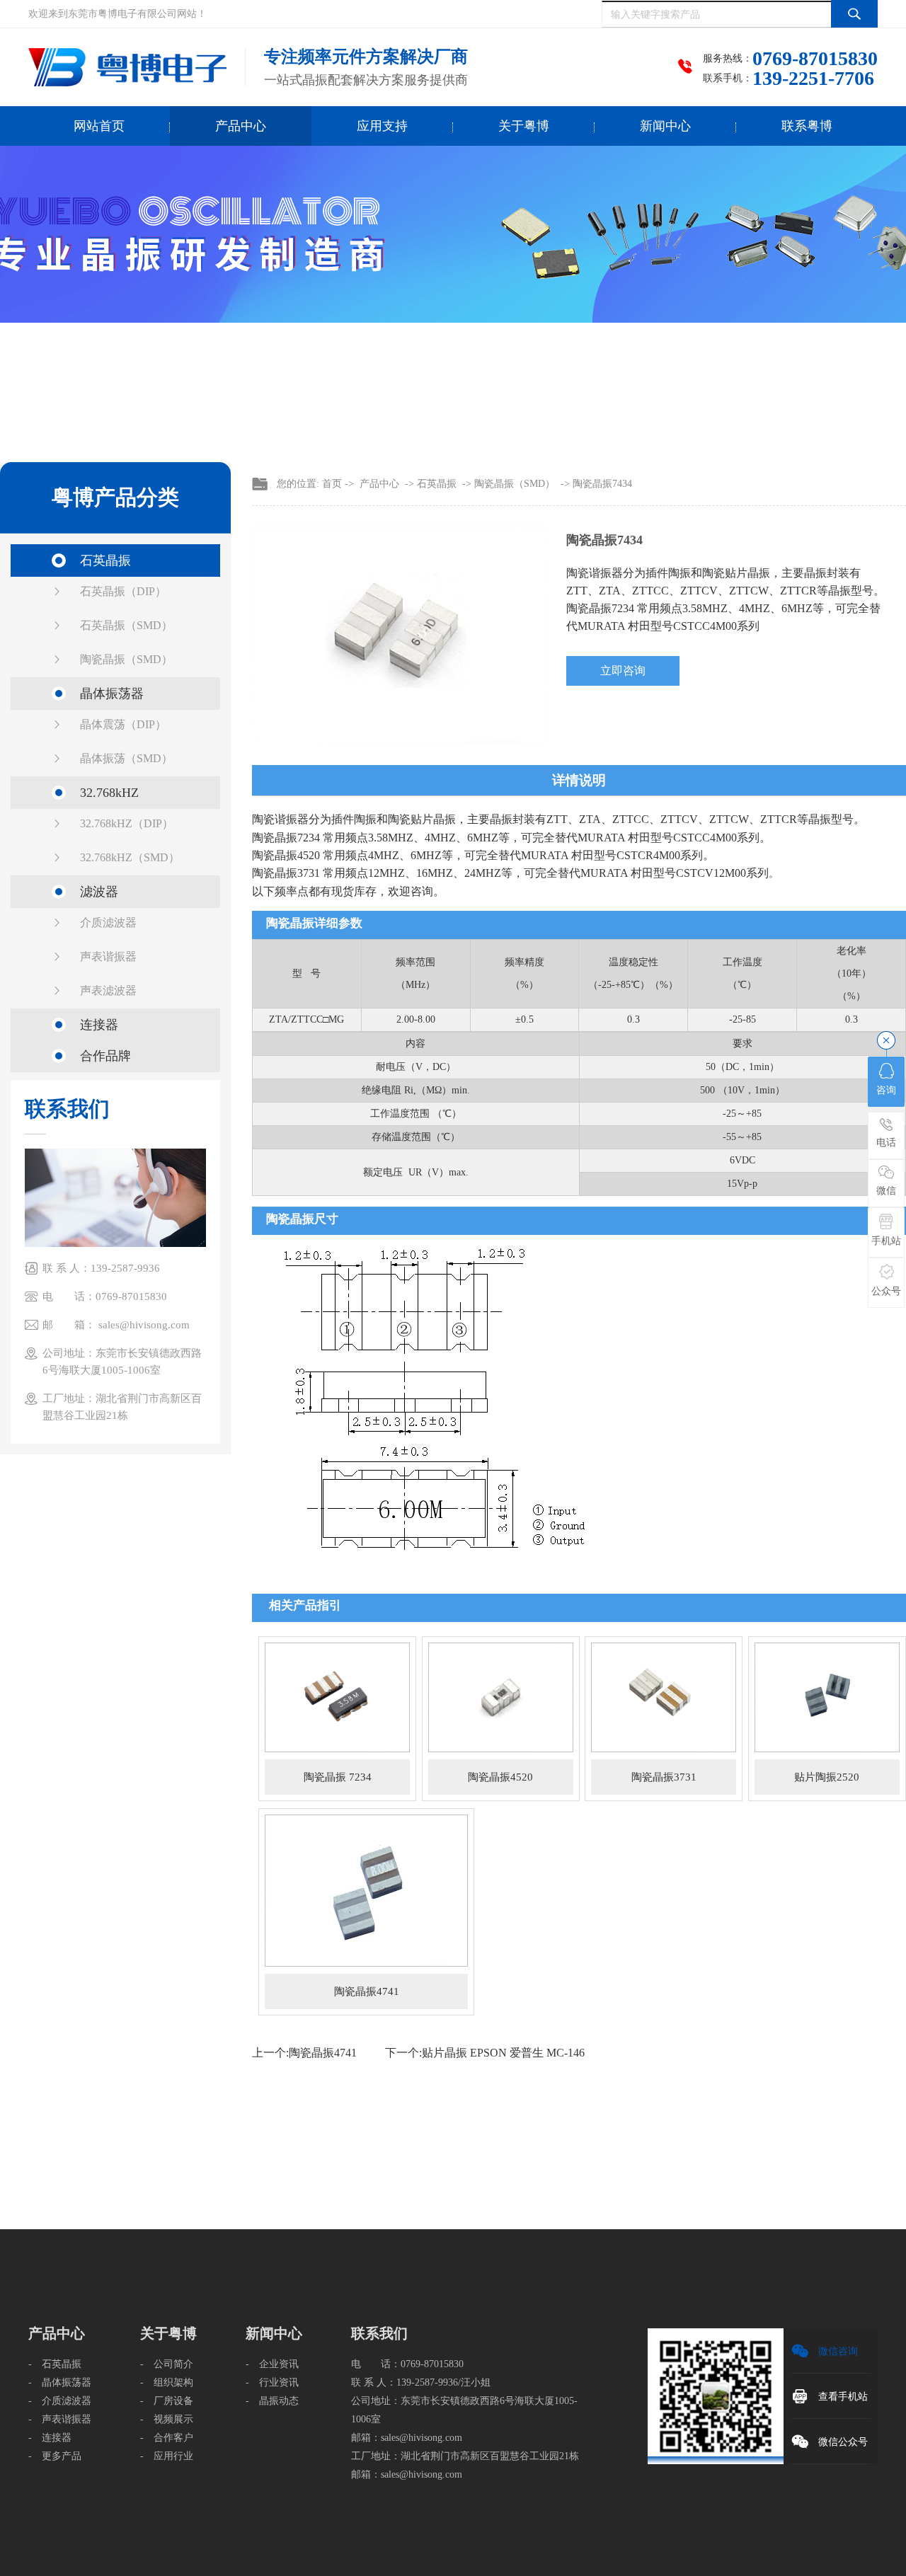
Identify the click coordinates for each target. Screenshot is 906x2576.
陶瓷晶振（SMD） (126, 659)
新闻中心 (665, 126)
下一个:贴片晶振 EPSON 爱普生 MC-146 (485, 2053)
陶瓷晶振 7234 (338, 1777)
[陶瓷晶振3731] (664, 1697)
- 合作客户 (167, 2438)
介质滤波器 (108, 922)
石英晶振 (105, 560)
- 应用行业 (167, 2456)
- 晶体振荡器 (60, 2382)
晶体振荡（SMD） (126, 758)
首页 (332, 484)
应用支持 (382, 126)
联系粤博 (807, 126)
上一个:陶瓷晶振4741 (304, 2053)
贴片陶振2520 (827, 1777)
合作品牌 (105, 1056)
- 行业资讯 (272, 2382)
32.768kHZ (109, 793)
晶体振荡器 (112, 694)
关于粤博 (524, 126)
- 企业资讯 (272, 2364)
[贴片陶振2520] (827, 1697)
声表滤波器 (108, 990)
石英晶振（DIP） (123, 591)
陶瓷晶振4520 (500, 1777)
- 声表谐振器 (60, 2419)
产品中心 (241, 126)
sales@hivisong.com (422, 2438)
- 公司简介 (167, 2364)
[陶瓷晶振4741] (366, 1890)
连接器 (99, 1025)
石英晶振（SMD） (126, 625)
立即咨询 (623, 671)
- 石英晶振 (55, 2364)
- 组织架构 (167, 2382)
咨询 (886, 1090)
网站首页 (99, 126)
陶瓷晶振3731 (664, 1777)
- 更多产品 (55, 2456)
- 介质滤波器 (60, 2401)
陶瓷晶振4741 (367, 1991)
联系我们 (379, 2333)
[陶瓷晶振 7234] (337, 1697)
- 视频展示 (167, 2419)
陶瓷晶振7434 (602, 484)
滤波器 (99, 892)
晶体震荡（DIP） (123, 724)
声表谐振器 (108, 956)
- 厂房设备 (167, 2401)
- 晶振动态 (272, 2401)
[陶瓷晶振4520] (501, 1697)
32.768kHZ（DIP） (127, 823)
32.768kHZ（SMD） (130, 857)
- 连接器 (50, 2438)
